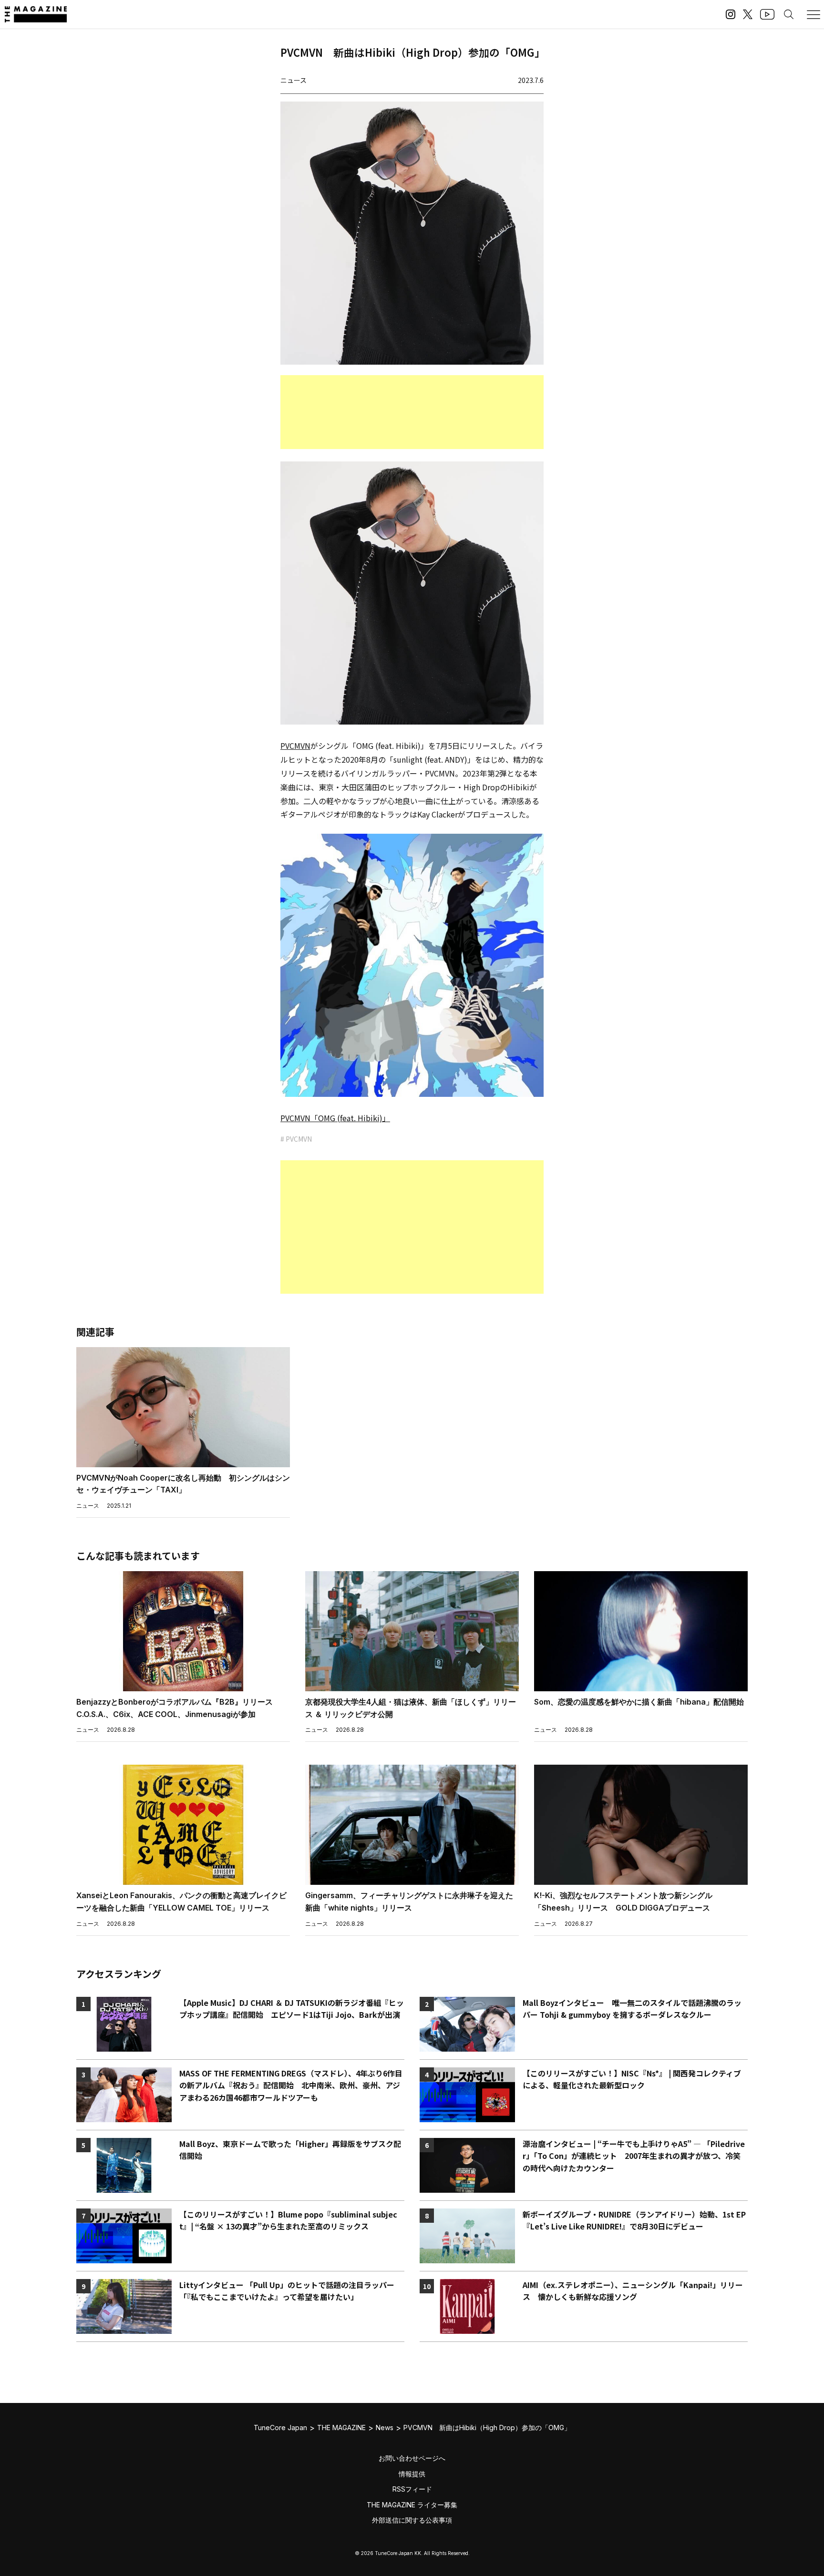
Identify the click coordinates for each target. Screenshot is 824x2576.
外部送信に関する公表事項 (412, 2520)
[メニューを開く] (814, 14)
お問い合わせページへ (412, 2458)
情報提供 (412, 2474)
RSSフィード (412, 2489)
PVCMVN (295, 746)
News (385, 2428)
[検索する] (789, 14)
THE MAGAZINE (341, 2428)
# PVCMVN (296, 1139)
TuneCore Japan (280, 2428)
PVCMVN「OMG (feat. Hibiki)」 (335, 1118)
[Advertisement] (412, 412)
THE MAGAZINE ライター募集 (412, 2505)
